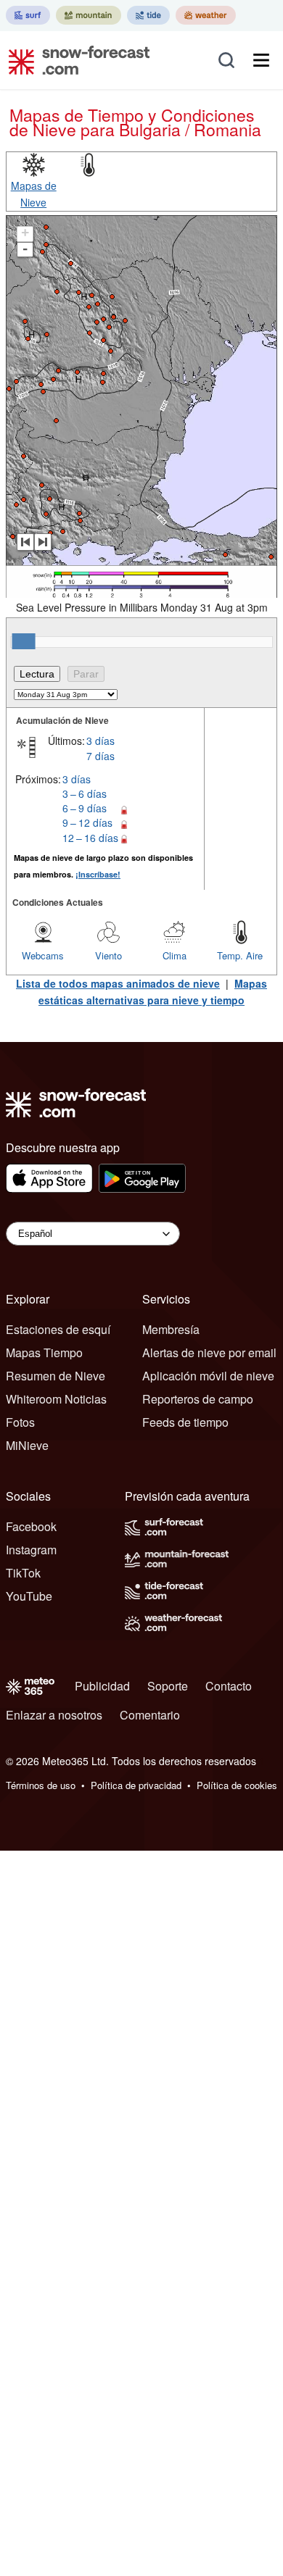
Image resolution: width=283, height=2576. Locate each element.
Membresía (171, 1329)
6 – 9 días (85, 808)
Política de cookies (237, 1785)
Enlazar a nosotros (54, 1715)
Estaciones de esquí (58, 1329)
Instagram (31, 1550)
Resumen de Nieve (56, 1376)
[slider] (24, 641)
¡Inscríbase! (98, 874)
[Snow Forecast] (75, 60)
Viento (108, 955)
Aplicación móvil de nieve (208, 1376)
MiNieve (27, 1445)
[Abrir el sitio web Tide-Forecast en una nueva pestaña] (148, 15)
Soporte (168, 1686)
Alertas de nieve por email (209, 1352)
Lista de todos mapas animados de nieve (118, 983)
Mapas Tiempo (44, 1352)
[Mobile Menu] (261, 60)
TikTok (23, 1573)
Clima (175, 955)
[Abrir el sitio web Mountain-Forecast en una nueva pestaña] (89, 15)
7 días (101, 756)
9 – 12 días (87, 822)
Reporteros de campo (198, 1399)
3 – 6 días (85, 793)
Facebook (31, 1526)
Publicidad (102, 1686)
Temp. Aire (240, 955)
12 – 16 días (90, 838)
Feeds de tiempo (185, 1422)
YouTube (29, 1596)
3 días (101, 741)
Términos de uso (41, 1785)
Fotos (20, 1422)
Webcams (43, 955)
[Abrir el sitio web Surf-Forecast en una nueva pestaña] (28, 15)
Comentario (150, 1715)
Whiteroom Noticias (56, 1399)
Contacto (229, 1686)
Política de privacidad (136, 1785)
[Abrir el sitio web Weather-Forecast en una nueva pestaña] (206, 15)
